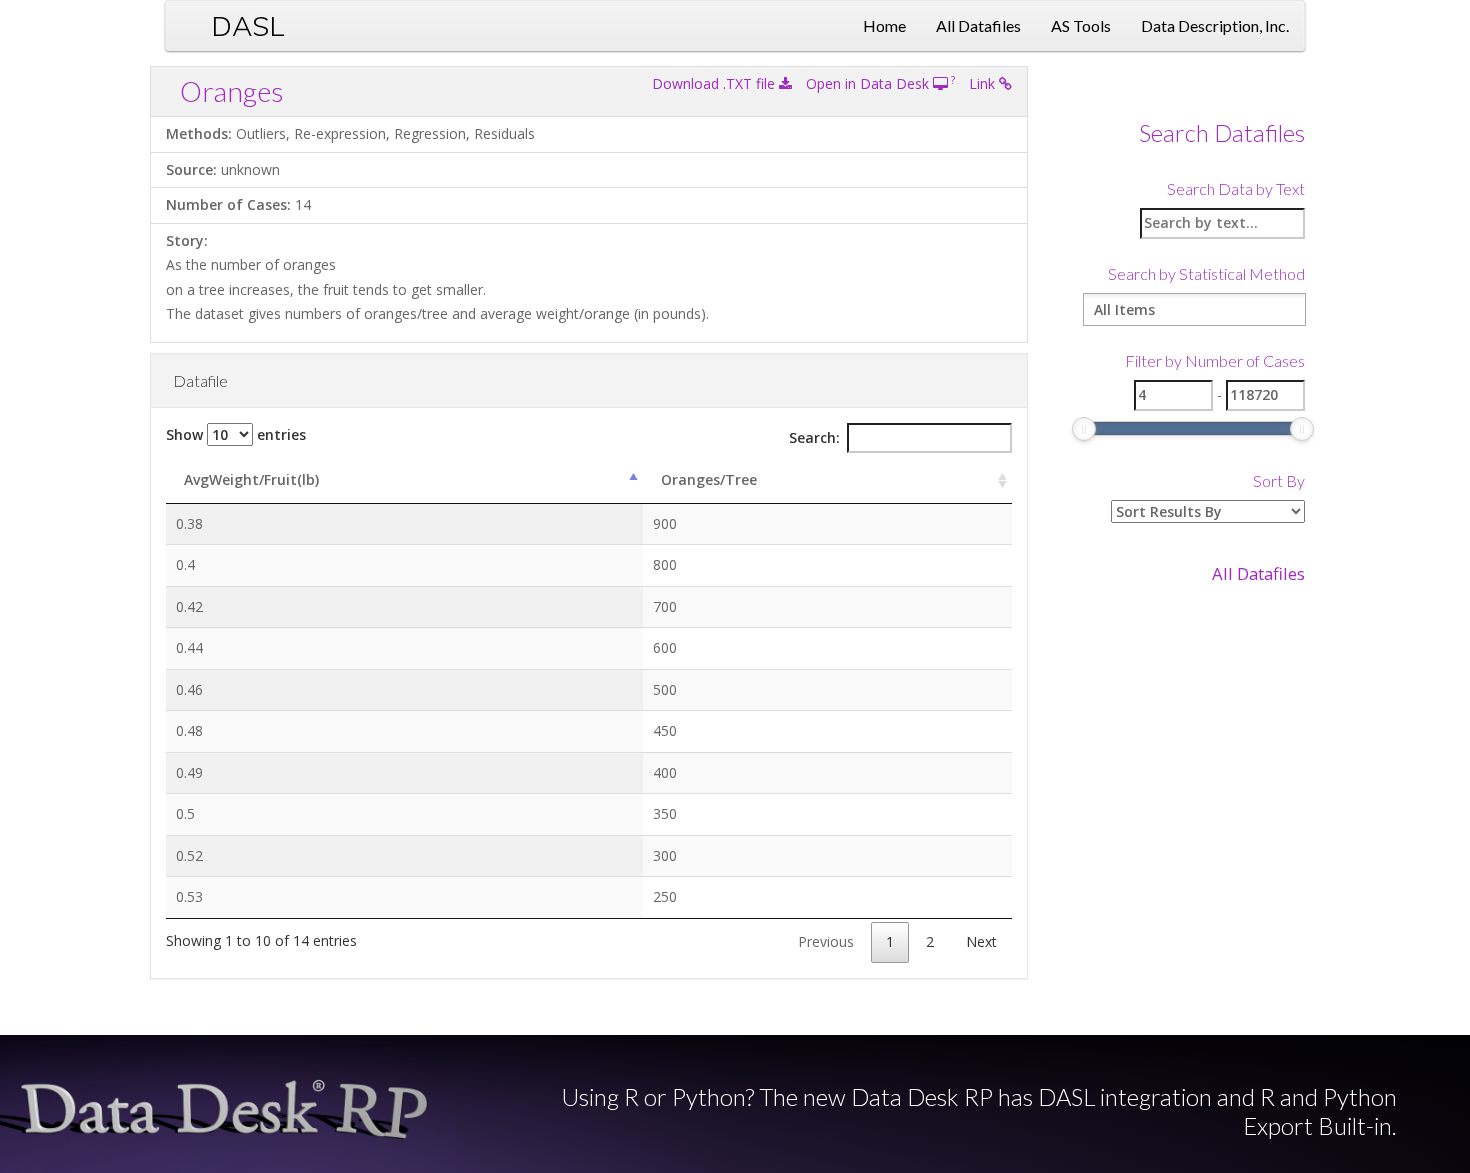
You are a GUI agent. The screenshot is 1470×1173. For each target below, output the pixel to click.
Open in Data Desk (869, 83)
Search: (814, 437)
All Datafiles (978, 25)
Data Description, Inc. (1215, 25)
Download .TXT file (715, 83)
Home (884, 25)
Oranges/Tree (709, 479)
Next (981, 941)
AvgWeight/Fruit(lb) (251, 479)
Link (984, 83)
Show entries (236, 434)
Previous (826, 941)
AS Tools (1081, 25)
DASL (248, 25)
